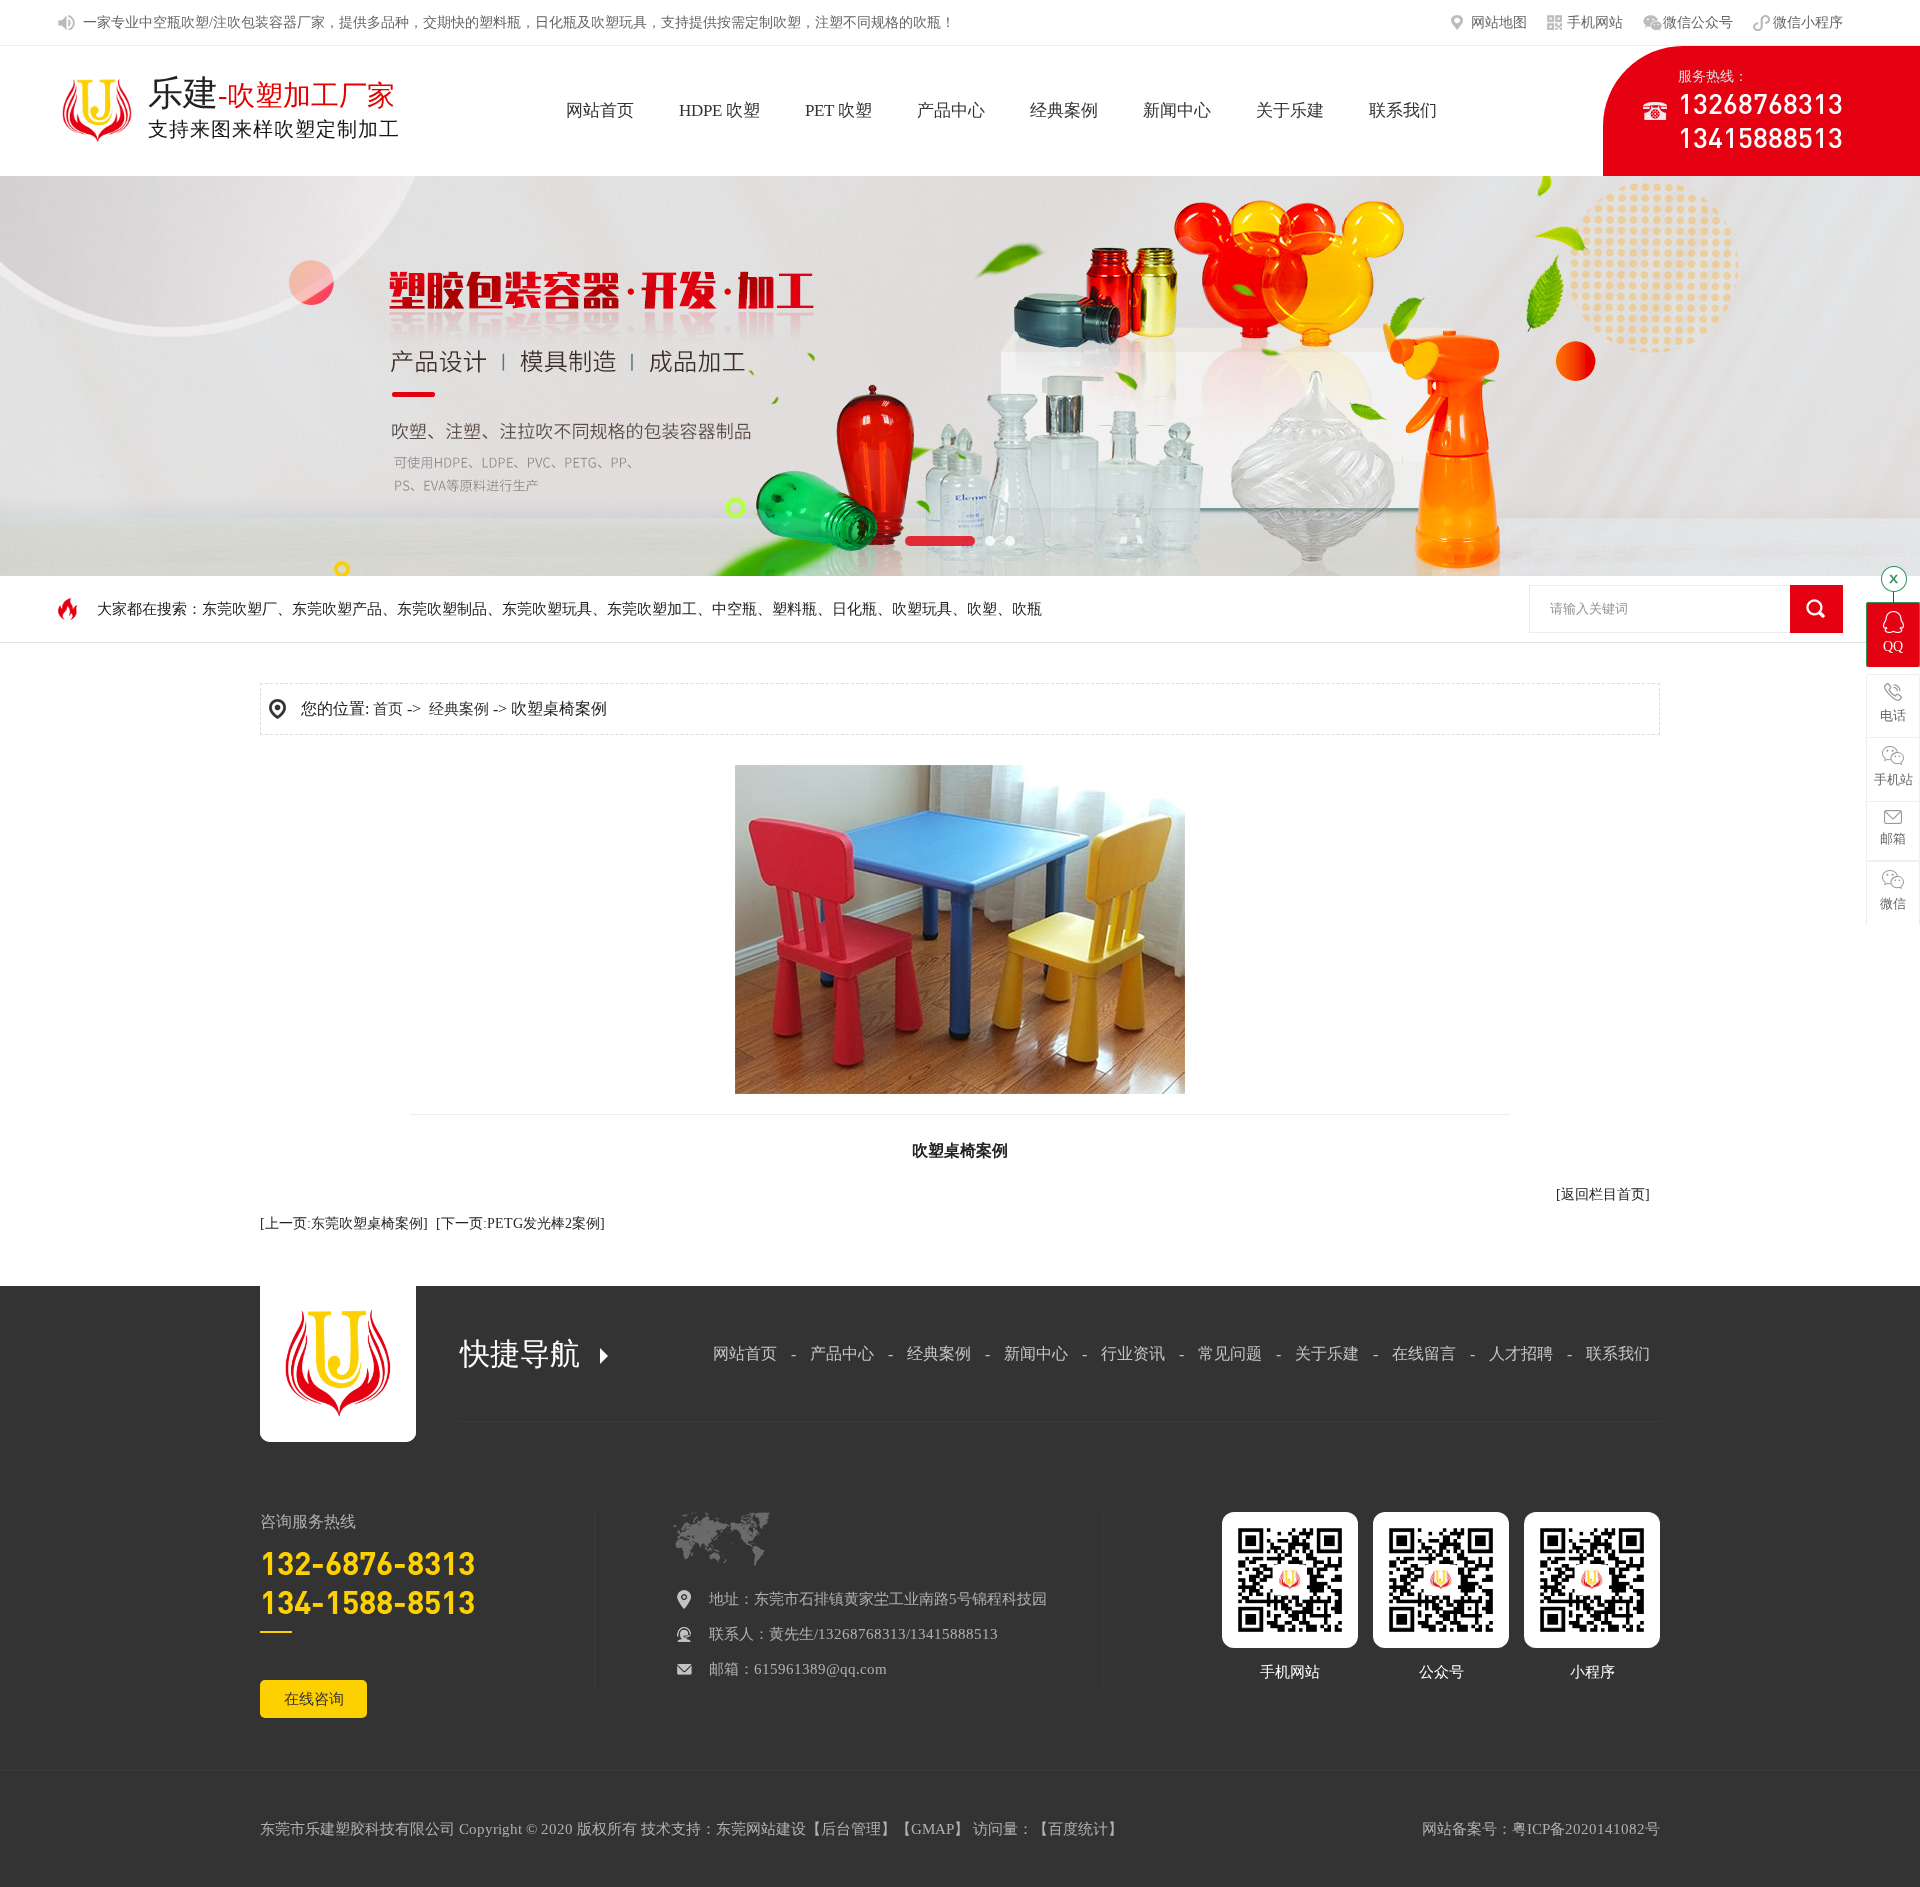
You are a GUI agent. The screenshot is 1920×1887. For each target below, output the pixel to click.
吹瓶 (927, 22)
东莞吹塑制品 (442, 609)
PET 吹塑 (838, 110)
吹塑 (787, 22)
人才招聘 (1521, 1353)
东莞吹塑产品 (337, 609)
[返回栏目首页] (1603, 1194)
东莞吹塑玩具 (547, 609)
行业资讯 (1133, 1353)
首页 (388, 709)
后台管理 (851, 1829)
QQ (1893, 646)
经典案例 (1064, 110)
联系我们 (1403, 110)
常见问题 (1230, 1353)
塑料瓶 (500, 22)
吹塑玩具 (619, 22)
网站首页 (600, 110)
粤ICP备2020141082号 (1586, 1829)
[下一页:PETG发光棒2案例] (520, 1223)
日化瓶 (556, 22)
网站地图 (1499, 22)
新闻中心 (1177, 110)
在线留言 (1424, 1353)
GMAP (932, 1829)
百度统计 (1078, 1829)
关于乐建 (1290, 110)
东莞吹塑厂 (239, 609)
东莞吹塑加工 (652, 609)
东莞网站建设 (761, 1829)
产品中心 (951, 110)
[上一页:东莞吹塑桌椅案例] (344, 1223)
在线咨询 (314, 1699)
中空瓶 (160, 22)
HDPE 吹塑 (719, 110)
